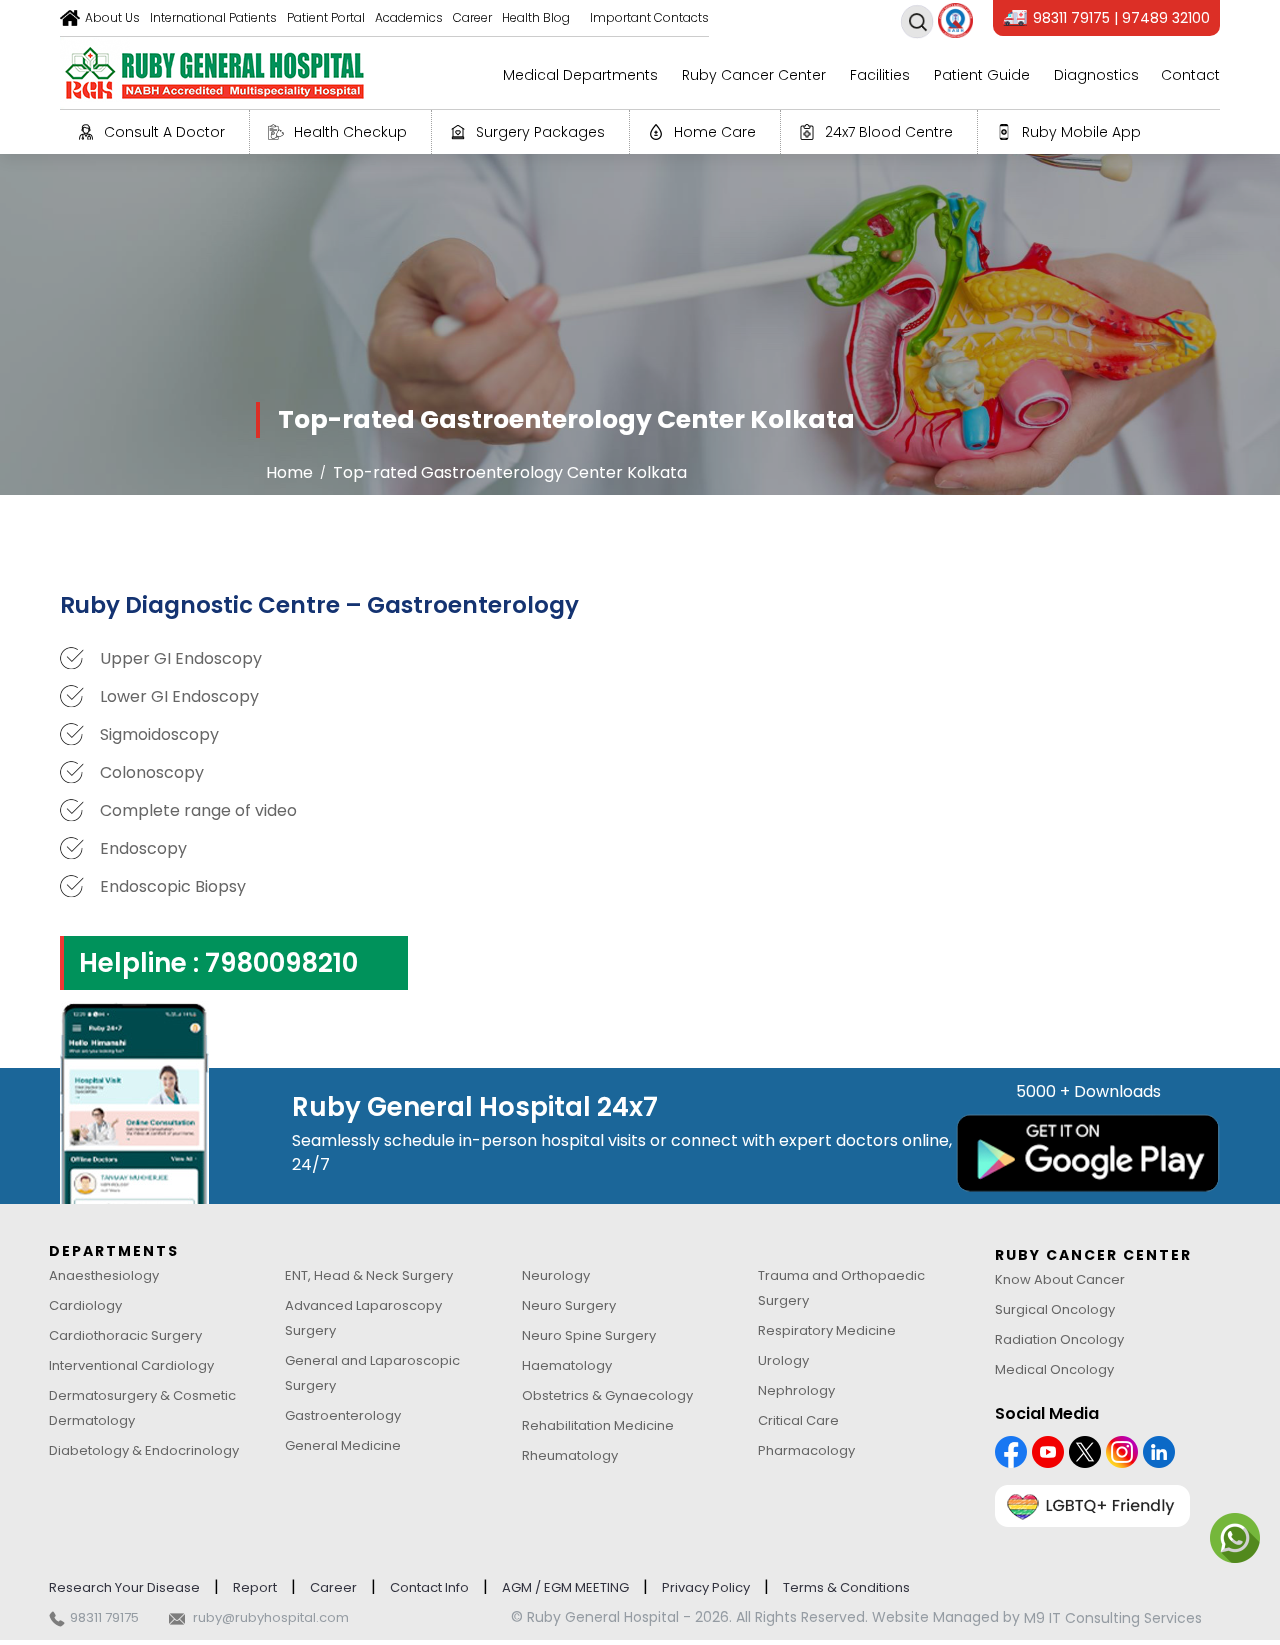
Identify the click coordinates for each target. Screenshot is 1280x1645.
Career (472, 17)
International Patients (213, 17)
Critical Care (798, 1420)
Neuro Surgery (569, 1305)
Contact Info (429, 1587)
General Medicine (343, 1445)
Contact (1190, 75)
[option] (640, 323)
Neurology (556, 1275)
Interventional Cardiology (131, 1365)
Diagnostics (1096, 75)
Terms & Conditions (846, 1587)
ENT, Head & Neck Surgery (369, 1275)
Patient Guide (982, 75)
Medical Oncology (1054, 1369)
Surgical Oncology (1055, 1309)
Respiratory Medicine (827, 1330)
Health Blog (536, 17)
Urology (783, 1360)
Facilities (880, 75)
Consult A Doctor (164, 132)
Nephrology (796, 1390)
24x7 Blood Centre (889, 132)
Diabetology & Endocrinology (144, 1450)
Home (289, 472)
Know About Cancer (1060, 1279)
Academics (409, 17)
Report (255, 1587)
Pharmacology (806, 1450)
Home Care (715, 132)
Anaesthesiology (104, 1275)
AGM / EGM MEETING (565, 1587)
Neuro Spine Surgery (589, 1335)
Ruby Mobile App (1081, 132)
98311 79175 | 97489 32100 (1121, 18)
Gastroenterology (343, 1415)
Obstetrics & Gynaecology (607, 1395)
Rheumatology (570, 1455)
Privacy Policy (706, 1587)
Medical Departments (580, 75)
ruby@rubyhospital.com (271, 1617)
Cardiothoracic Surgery (125, 1335)
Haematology (567, 1365)
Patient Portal (326, 17)
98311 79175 (104, 1617)
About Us (112, 17)
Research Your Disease (124, 1587)
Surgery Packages (540, 132)
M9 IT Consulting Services (1113, 1618)
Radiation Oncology (1059, 1339)
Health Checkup (350, 132)
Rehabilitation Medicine (598, 1425)
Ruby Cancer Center (754, 75)
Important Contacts (649, 17)
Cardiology (85, 1305)
